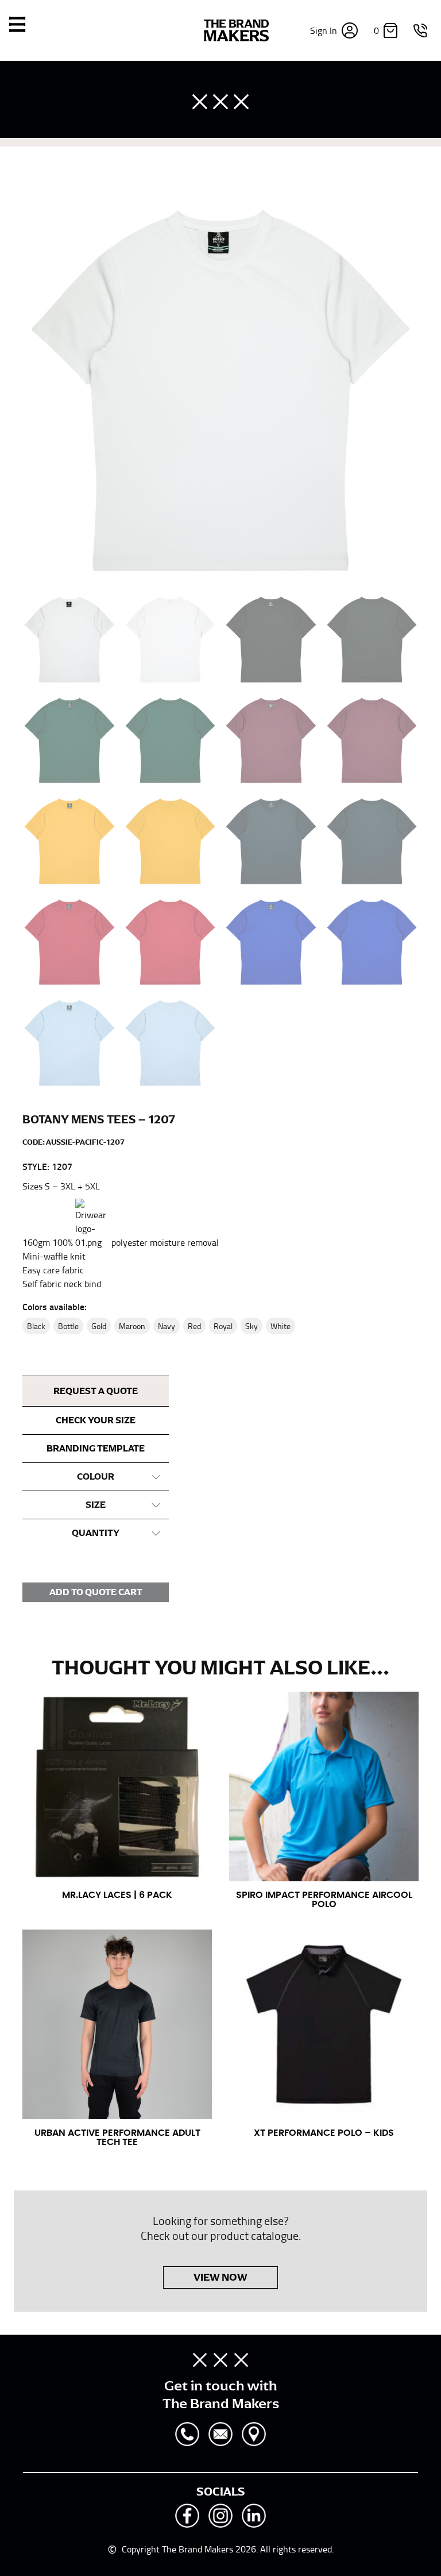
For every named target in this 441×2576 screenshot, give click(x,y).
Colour (96, 1477)
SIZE (96, 1505)
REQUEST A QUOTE (96, 1391)
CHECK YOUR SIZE (96, 1420)
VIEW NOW (220, 2277)
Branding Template (96, 1449)
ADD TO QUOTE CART (96, 1592)
